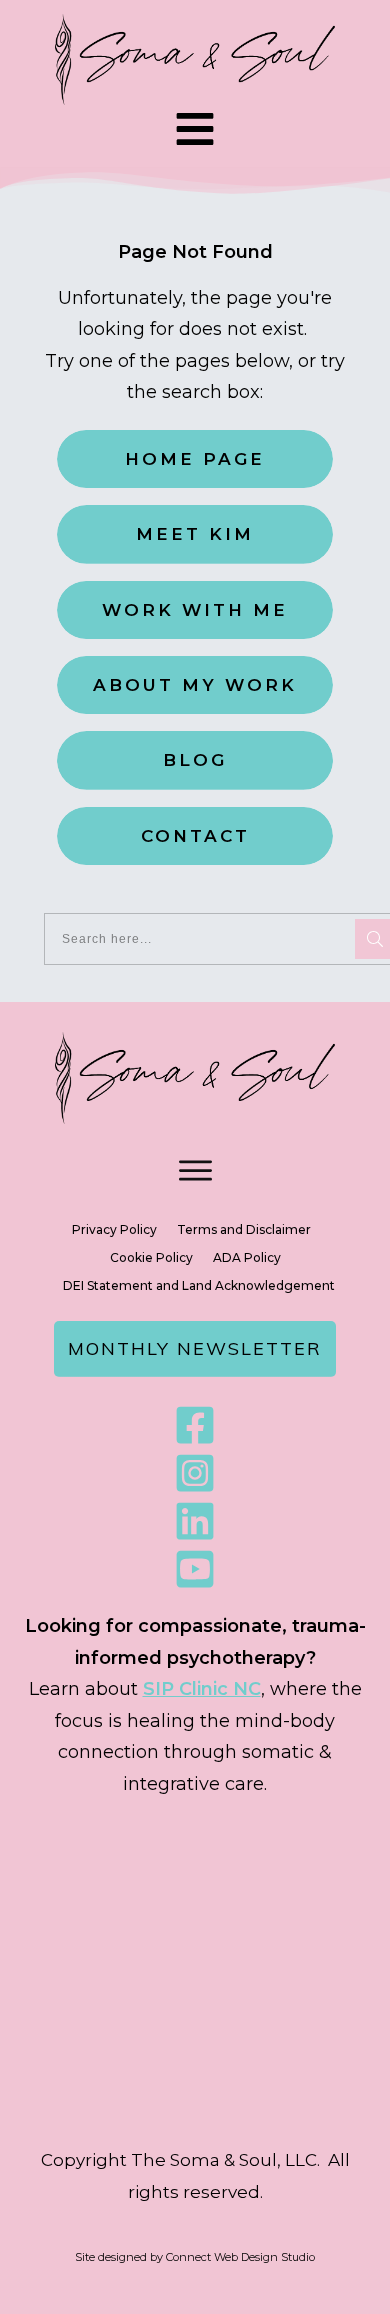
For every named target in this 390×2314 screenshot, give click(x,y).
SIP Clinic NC (202, 1689)
